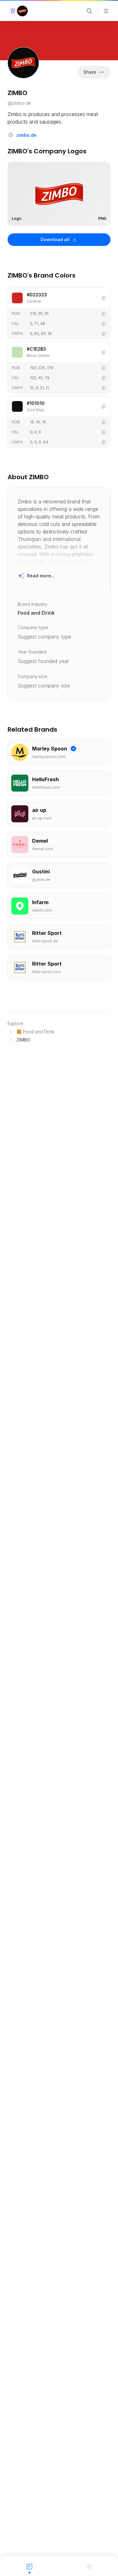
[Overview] (30, 2566)
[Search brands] (89, 11)
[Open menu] (106, 11)
